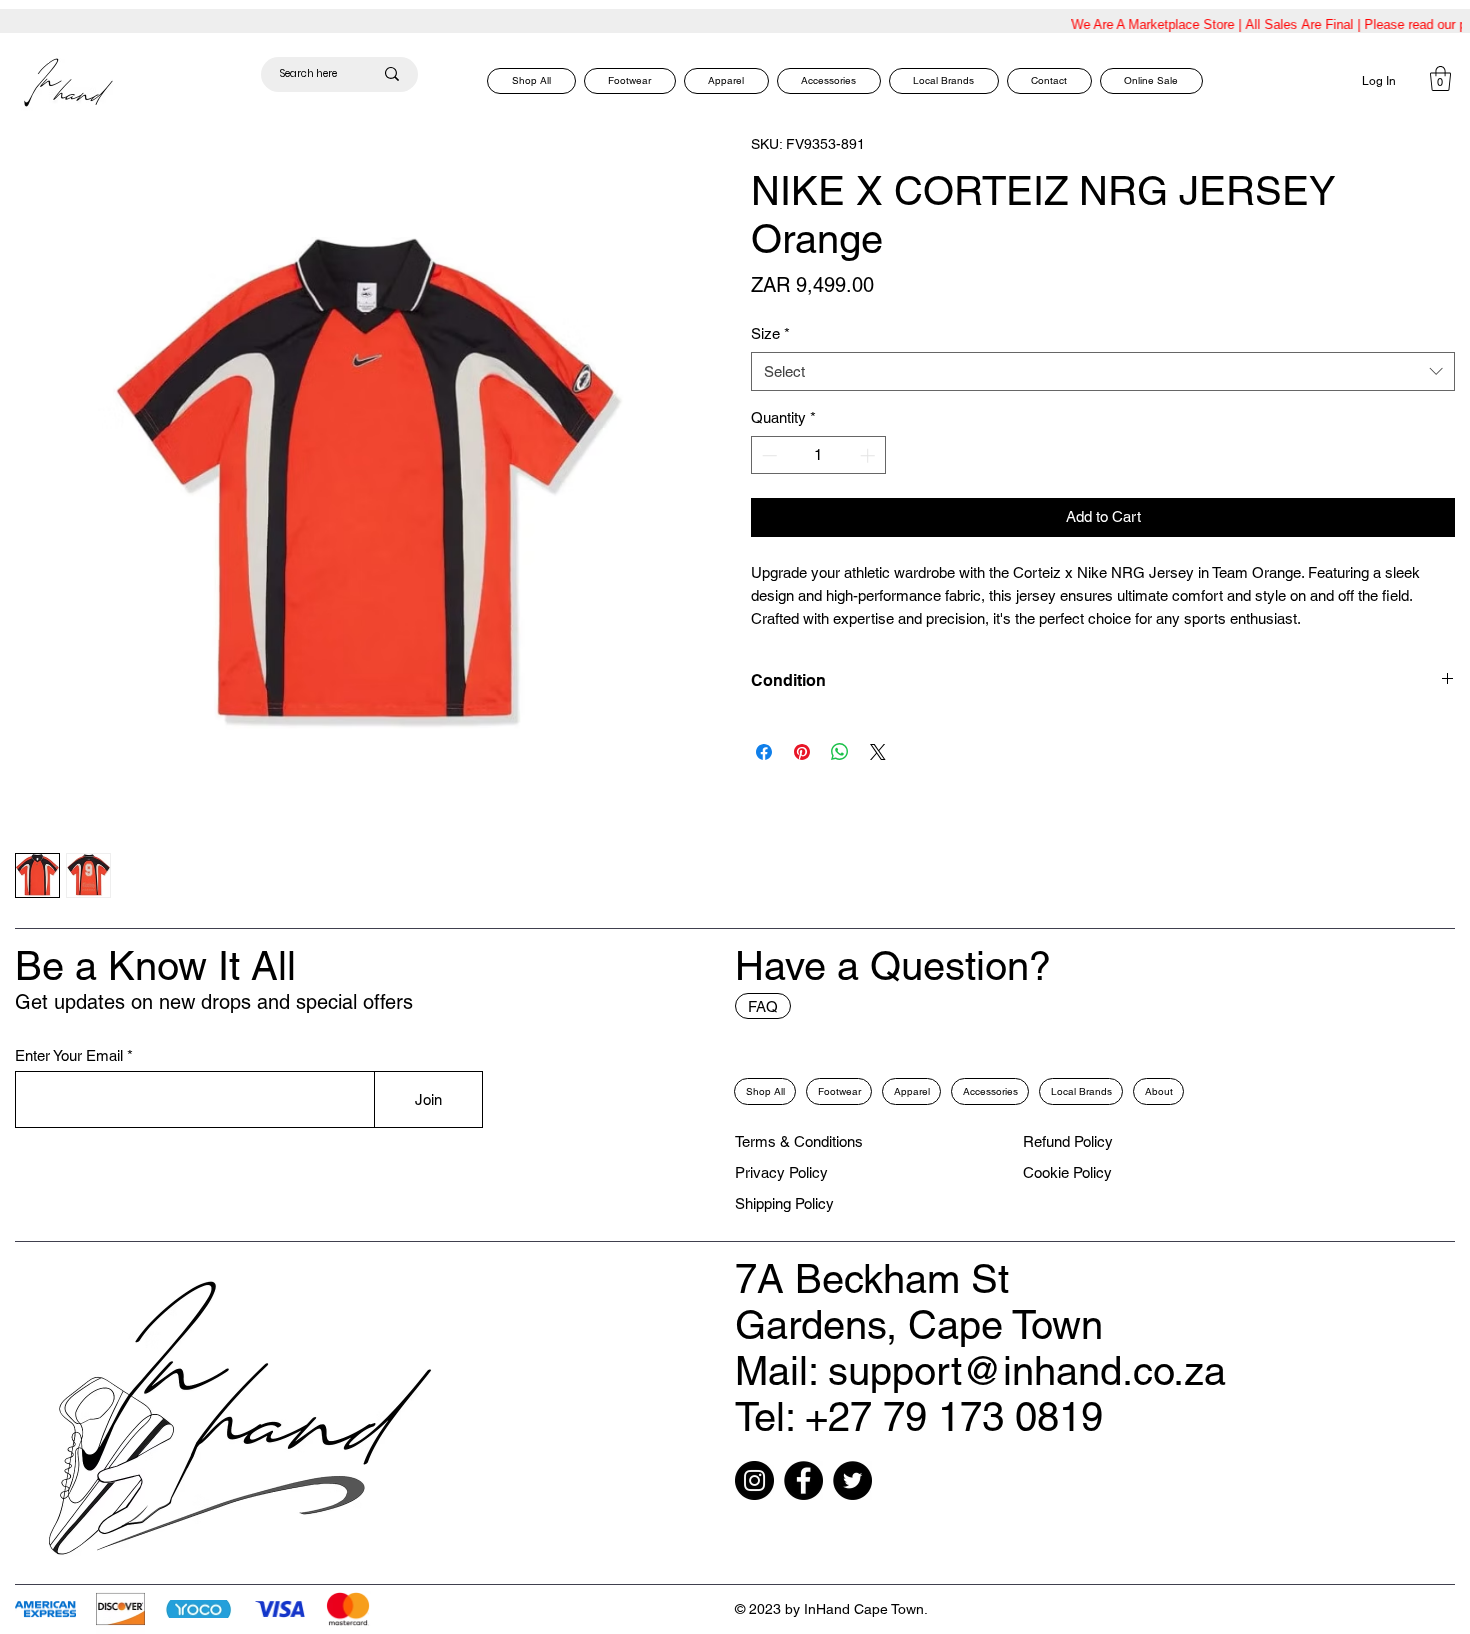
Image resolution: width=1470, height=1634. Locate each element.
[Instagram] (754, 1480)
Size (770, 333)
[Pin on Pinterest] (802, 752)
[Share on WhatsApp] (840, 752)
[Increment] (869, 455)
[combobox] (1103, 371)
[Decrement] (767, 455)
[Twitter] (852, 1480)
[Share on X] (878, 752)
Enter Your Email (69, 1055)
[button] (1440, 78)
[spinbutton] (819, 455)
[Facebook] (803, 1480)
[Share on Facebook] (764, 752)
